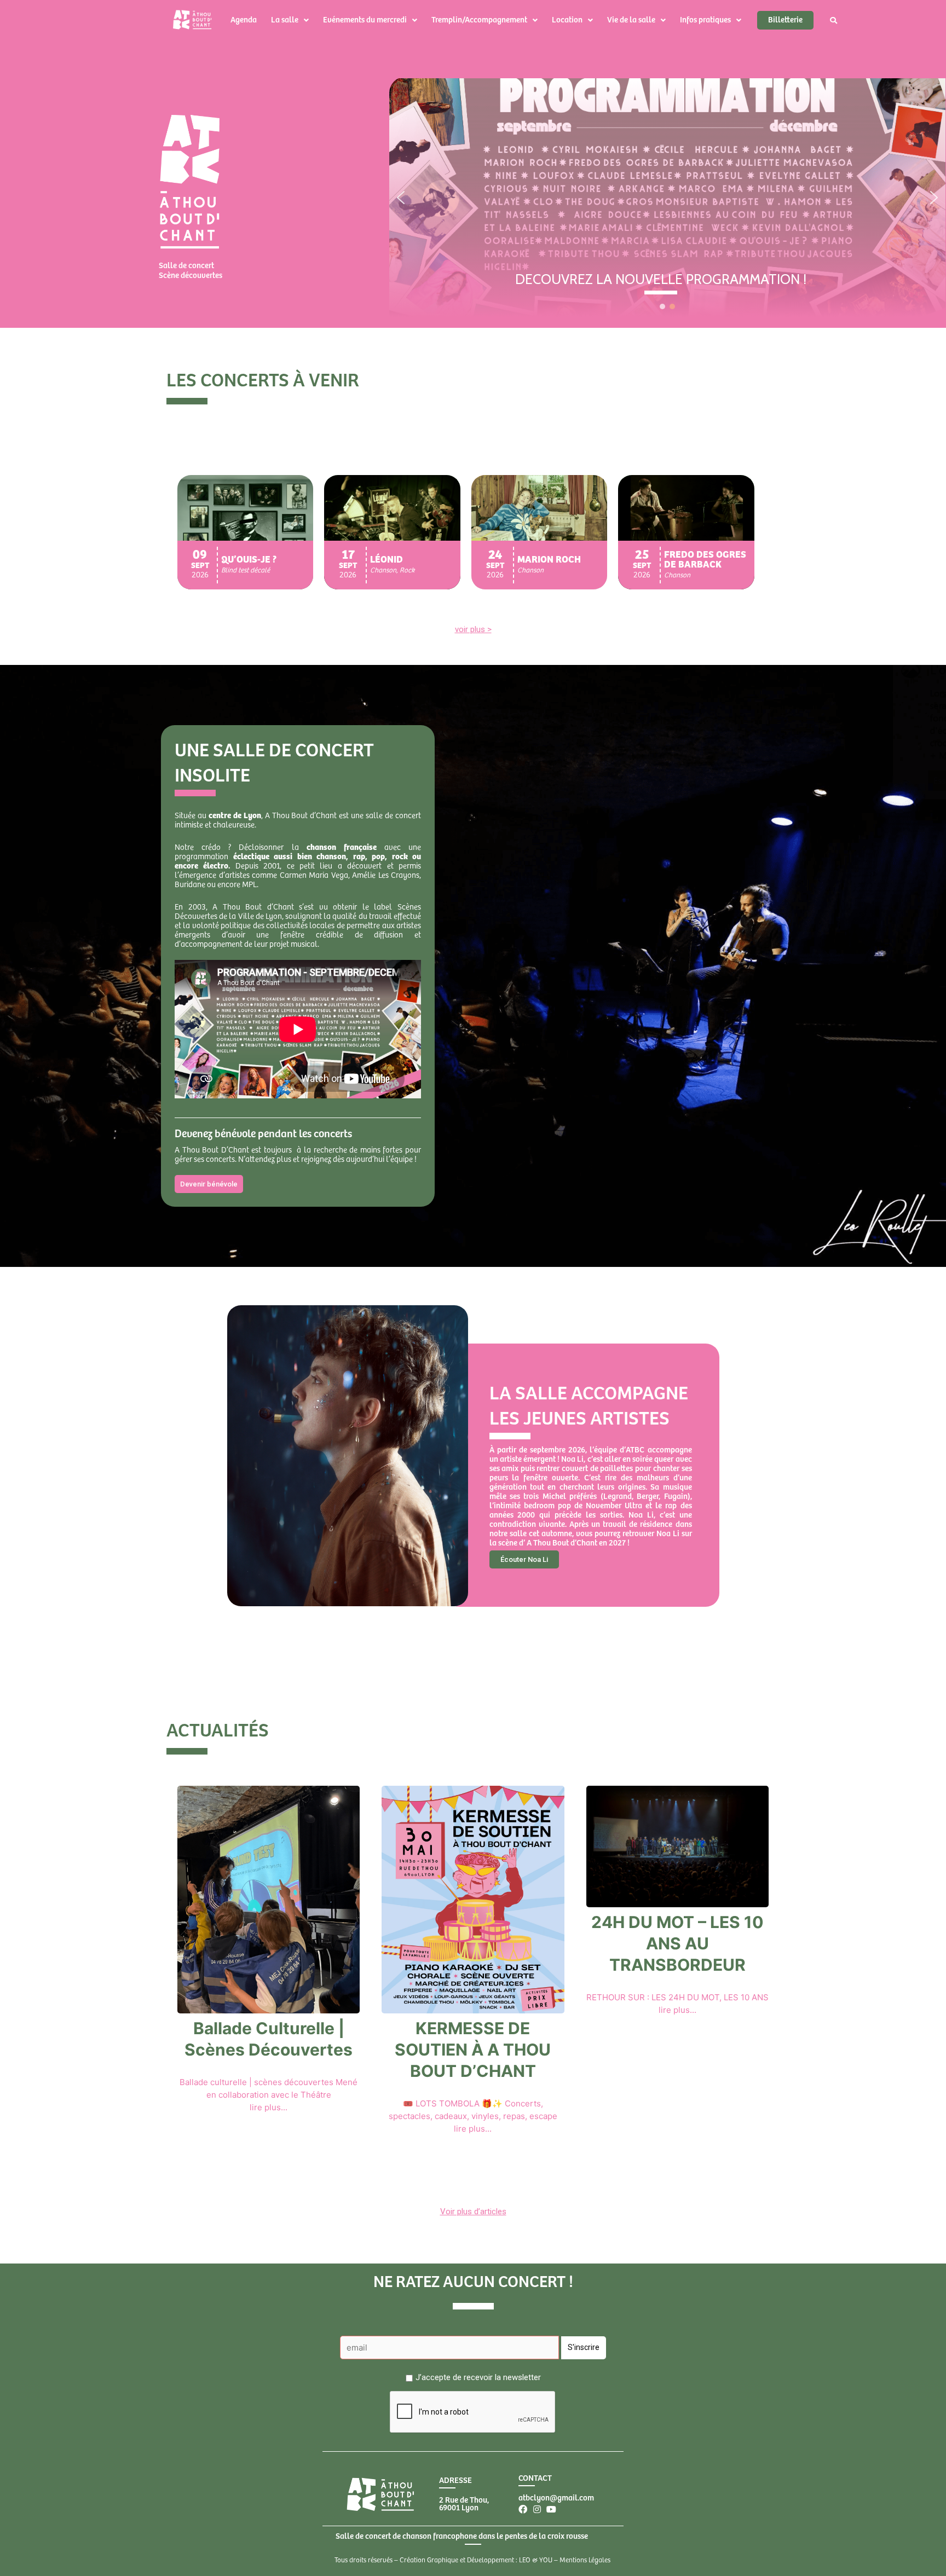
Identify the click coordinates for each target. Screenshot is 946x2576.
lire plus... (269, 2107)
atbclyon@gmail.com (556, 2498)
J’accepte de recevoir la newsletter (478, 2377)
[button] (401, 198)
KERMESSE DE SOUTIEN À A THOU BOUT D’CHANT (473, 2050)
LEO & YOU (536, 2560)
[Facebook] (523, 2509)
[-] (661, 293)
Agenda (244, 20)
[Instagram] (537, 2509)
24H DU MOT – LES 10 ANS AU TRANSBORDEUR (677, 1943)
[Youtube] (551, 2509)
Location (567, 20)
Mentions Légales (585, 2560)
